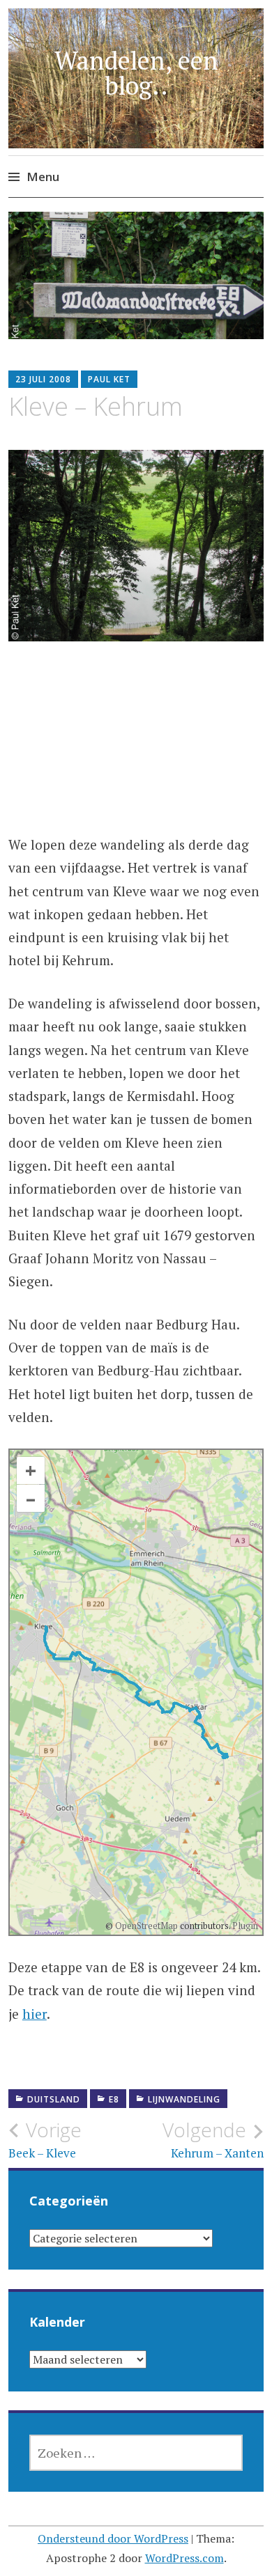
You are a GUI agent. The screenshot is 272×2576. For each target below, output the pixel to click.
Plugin (244, 1926)
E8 (114, 2099)
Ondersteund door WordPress (113, 2538)
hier (35, 2014)
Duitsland (54, 2099)
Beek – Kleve (45, 2139)
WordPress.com (184, 2558)
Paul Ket (109, 379)
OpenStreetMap (146, 1926)
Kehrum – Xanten (213, 2139)
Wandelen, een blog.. (136, 73)
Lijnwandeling (184, 2099)
